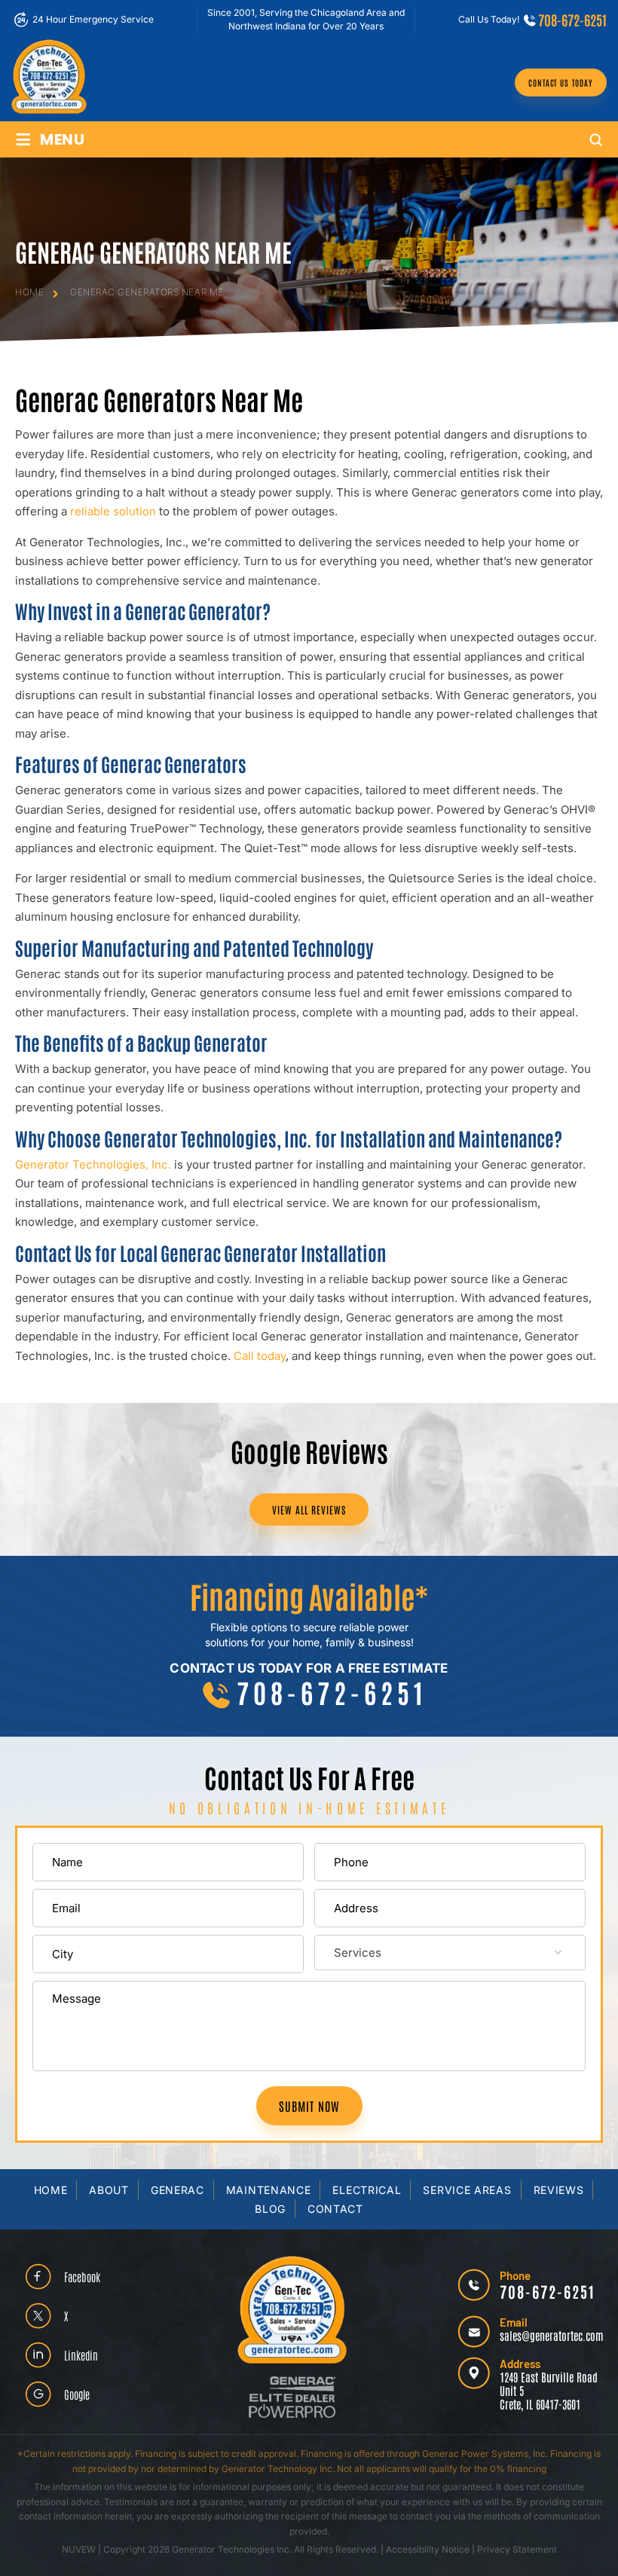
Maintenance (269, 2190)
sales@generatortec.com (551, 2335)
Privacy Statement (517, 2549)
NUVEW (79, 2549)
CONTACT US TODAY (561, 83)
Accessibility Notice (429, 2549)
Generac (177, 2190)
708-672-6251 (572, 20)
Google (77, 2394)
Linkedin (81, 2355)
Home (51, 2190)
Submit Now (309, 2106)
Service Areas (467, 2190)
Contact (335, 2209)
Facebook (82, 2277)
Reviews (559, 2190)
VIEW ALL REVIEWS (309, 1510)
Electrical (367, 2190)
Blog (270, 2209)
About (109, 2190)
